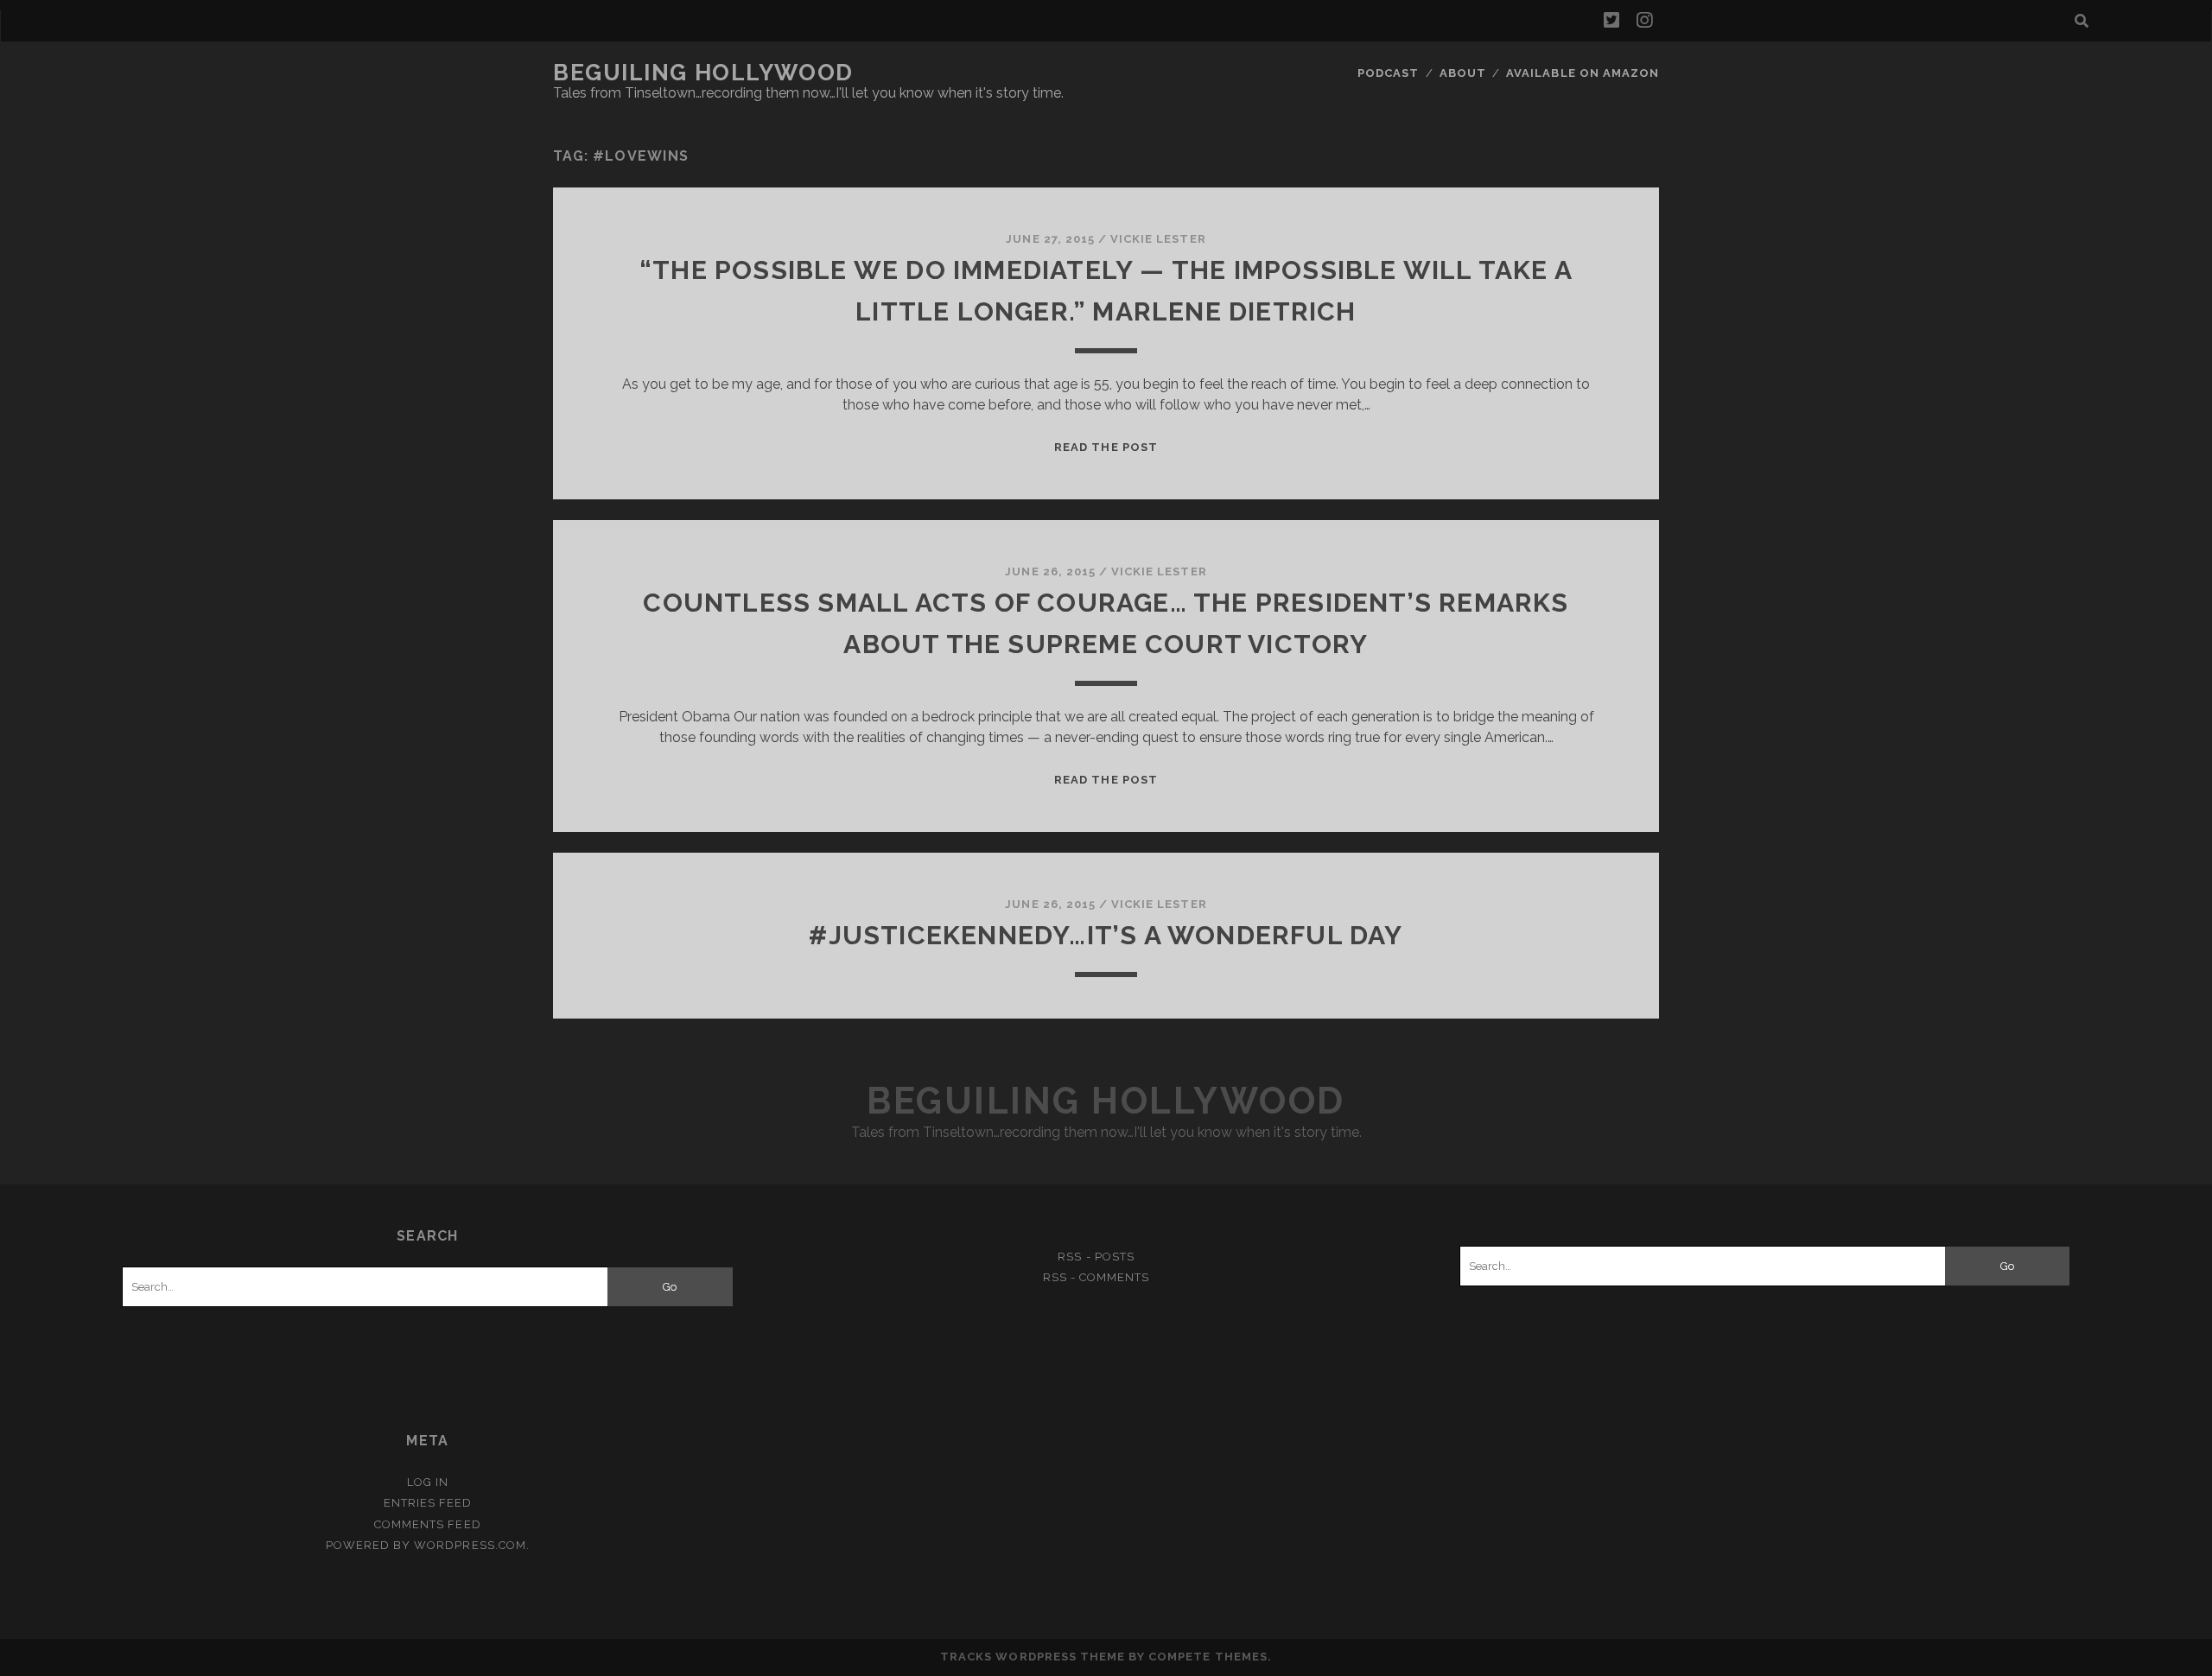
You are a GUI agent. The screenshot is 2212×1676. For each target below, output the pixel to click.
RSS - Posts (1096, 1257)
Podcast (1388, 73)
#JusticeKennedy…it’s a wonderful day (1106, 935)
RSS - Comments (1096, 1277)
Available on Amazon (1583, 73)
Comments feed (428, 1524)
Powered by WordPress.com (426, 1545)
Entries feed (428, 1503)
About (1463, 73)
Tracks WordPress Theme (1033, 1657)
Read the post (1106, 447)
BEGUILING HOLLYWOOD (703, 73)
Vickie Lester (1158, 239)
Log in (428, 1482)
